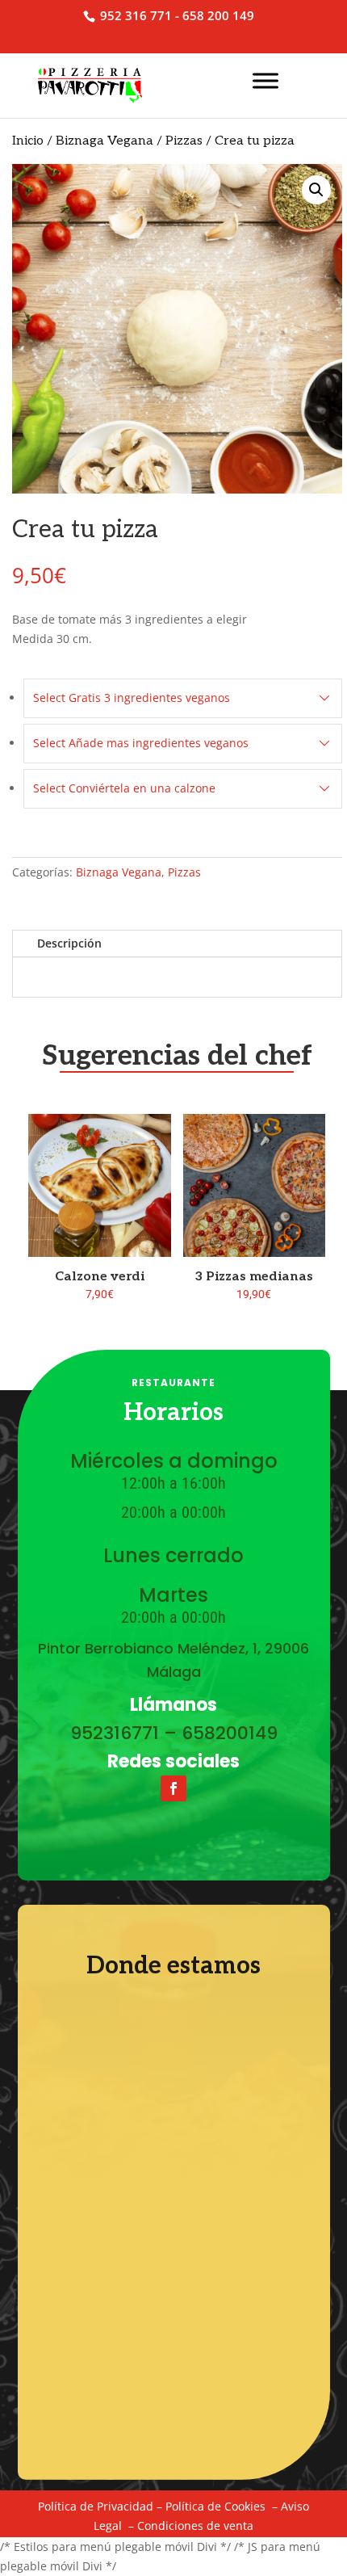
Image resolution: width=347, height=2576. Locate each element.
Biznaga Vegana (105, 141)
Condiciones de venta (195, 2526)
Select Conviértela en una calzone (124, 788)
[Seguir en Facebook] (173, 1788)
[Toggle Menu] (265, 80)
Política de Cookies (215, 2506)
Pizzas (184, 141)
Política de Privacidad (96, 2506)
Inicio (28, 141)
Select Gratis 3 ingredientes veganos (132, 698)
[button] (316, 190)
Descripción (69, 943)
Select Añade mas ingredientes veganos (141, 743)
